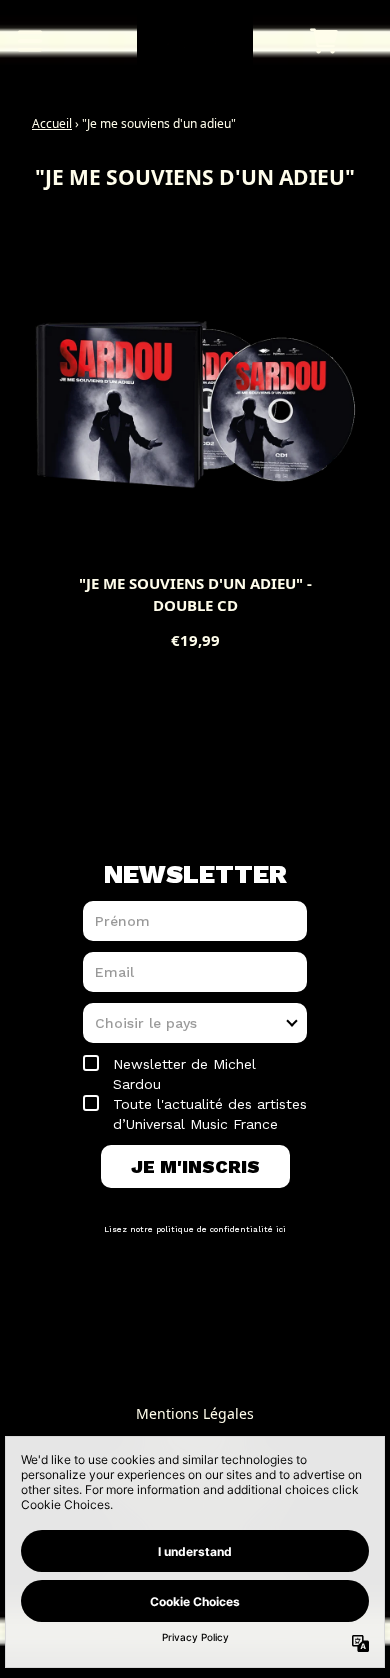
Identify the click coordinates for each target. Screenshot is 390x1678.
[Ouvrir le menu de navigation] (30, 41)
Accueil (52, 123)
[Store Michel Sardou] (195, 41)
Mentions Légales (195, 1413)
